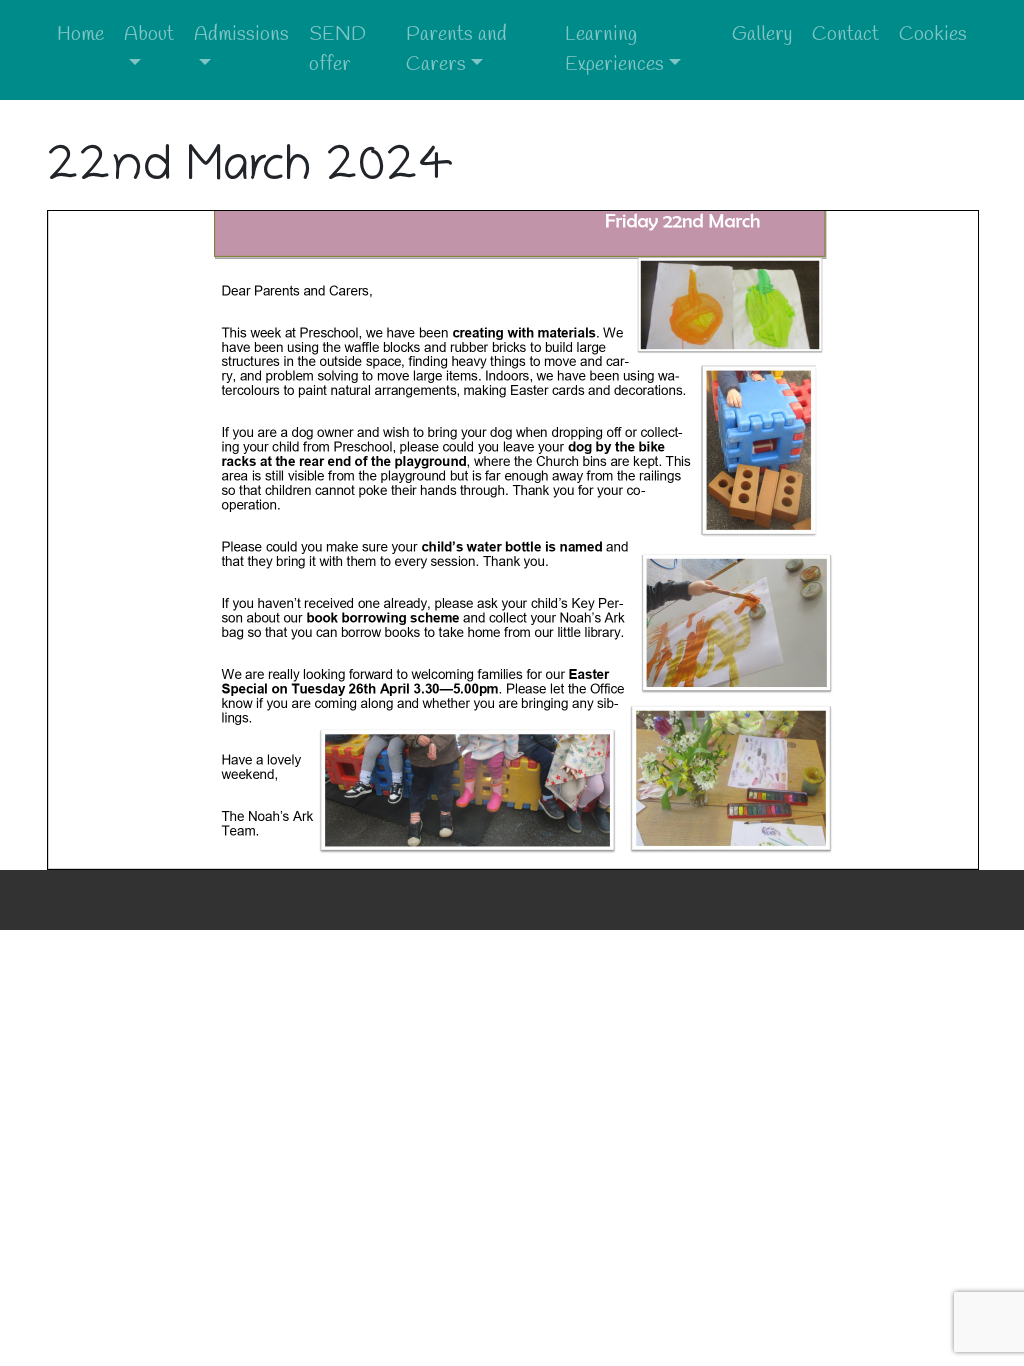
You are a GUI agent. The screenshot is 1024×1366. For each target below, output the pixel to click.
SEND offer (337, 49)
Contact (845, 34)
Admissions (241, 34)
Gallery (762, 34)
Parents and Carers (456, 49)
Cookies (933, 34)
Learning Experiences (614, 49)
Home (80, 34)
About (149, 34)
